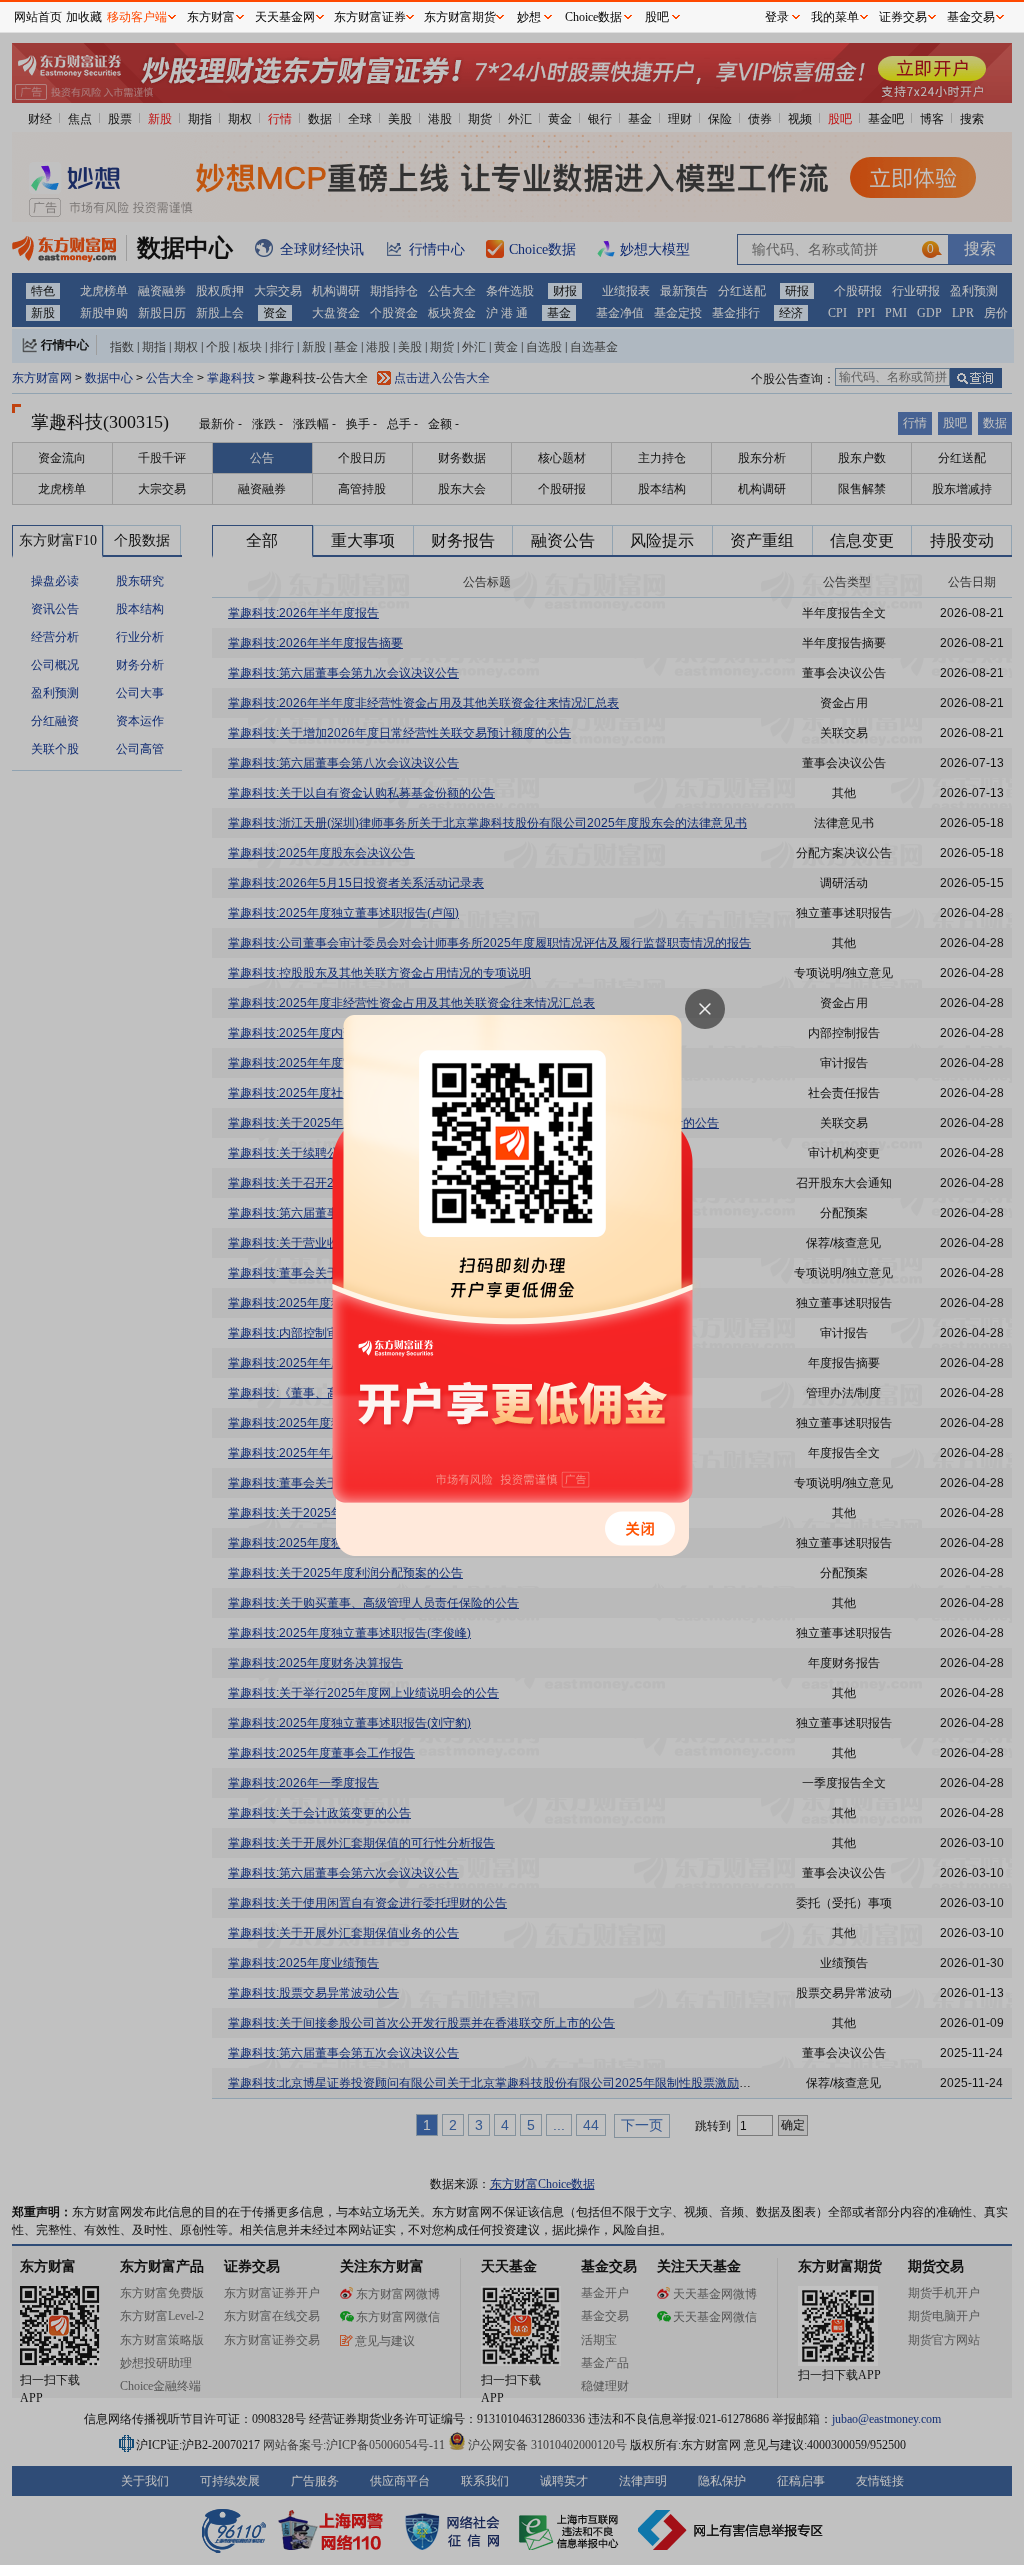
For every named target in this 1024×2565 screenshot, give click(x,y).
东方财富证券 (370, 17)
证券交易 (903, 17)
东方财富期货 (460, 17)
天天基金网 (285, 17)
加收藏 (84, 17)
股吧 (657, 17)
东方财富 (211, 17)
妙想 (529, 17)
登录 (777, 17)
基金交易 (971, 17)
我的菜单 (835, 17)
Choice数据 (593, 17)
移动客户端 (137, 17)
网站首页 (38, 17)
